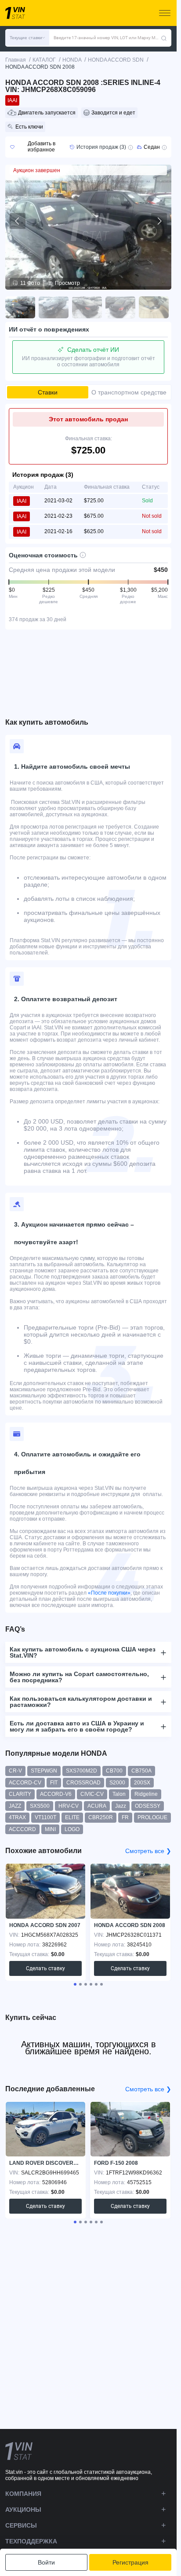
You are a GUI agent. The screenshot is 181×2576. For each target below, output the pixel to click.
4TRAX (17, 1817)
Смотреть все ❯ (148, 1851)
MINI (50, 1829)
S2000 (117, 1783)
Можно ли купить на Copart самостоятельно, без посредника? (79, 1677)
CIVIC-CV (92, 1794)
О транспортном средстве (129, 392)
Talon (119, 1794)
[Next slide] (159, 221)
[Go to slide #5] (154, 307)
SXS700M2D (81, 1771)
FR (125, 1817)
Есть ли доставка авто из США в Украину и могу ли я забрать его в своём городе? (77, 1726)
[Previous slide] (18, 221)
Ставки (48, 392)
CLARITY (20, 1794)
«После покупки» (109, 1593)
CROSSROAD (83, 1783)
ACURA (97, 1806)
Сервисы (21, 2525)
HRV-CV (69, 1806)
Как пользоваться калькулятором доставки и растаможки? (81, 1702)
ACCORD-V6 (56, 1794)
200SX (142, 1783)
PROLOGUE (152, 1817)
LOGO (72, 1829)
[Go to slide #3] (87, 307)
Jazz (121, 1806)
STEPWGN (44, 1771)
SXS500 (40, 1806)
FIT (54, 1783)
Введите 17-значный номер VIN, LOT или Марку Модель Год (107, 38)
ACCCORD (22, 1829)
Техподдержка (31, 2541)
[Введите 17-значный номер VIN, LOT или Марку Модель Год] (164, 38)
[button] (27, 38)
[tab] (75, 1984)
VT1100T (45, 1817)
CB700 (114, 1771)
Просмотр (67, 283)
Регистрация (130, 2562)
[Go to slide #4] (120, 307)
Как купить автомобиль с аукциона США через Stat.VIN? (83, 1652)
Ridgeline (146, 1794)
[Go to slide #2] (54, 307)
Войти (46, 2562)
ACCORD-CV (25, 1783)
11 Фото (30, 283)
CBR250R (101, 1817)
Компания (23, 2494)
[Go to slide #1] (20, 307)
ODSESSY (148, 1806)
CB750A (141, 1771)
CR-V (15, 1771)
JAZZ (15, 1806)
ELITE (72, 1817)
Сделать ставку (45, 1968)
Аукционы (23, 2510)
